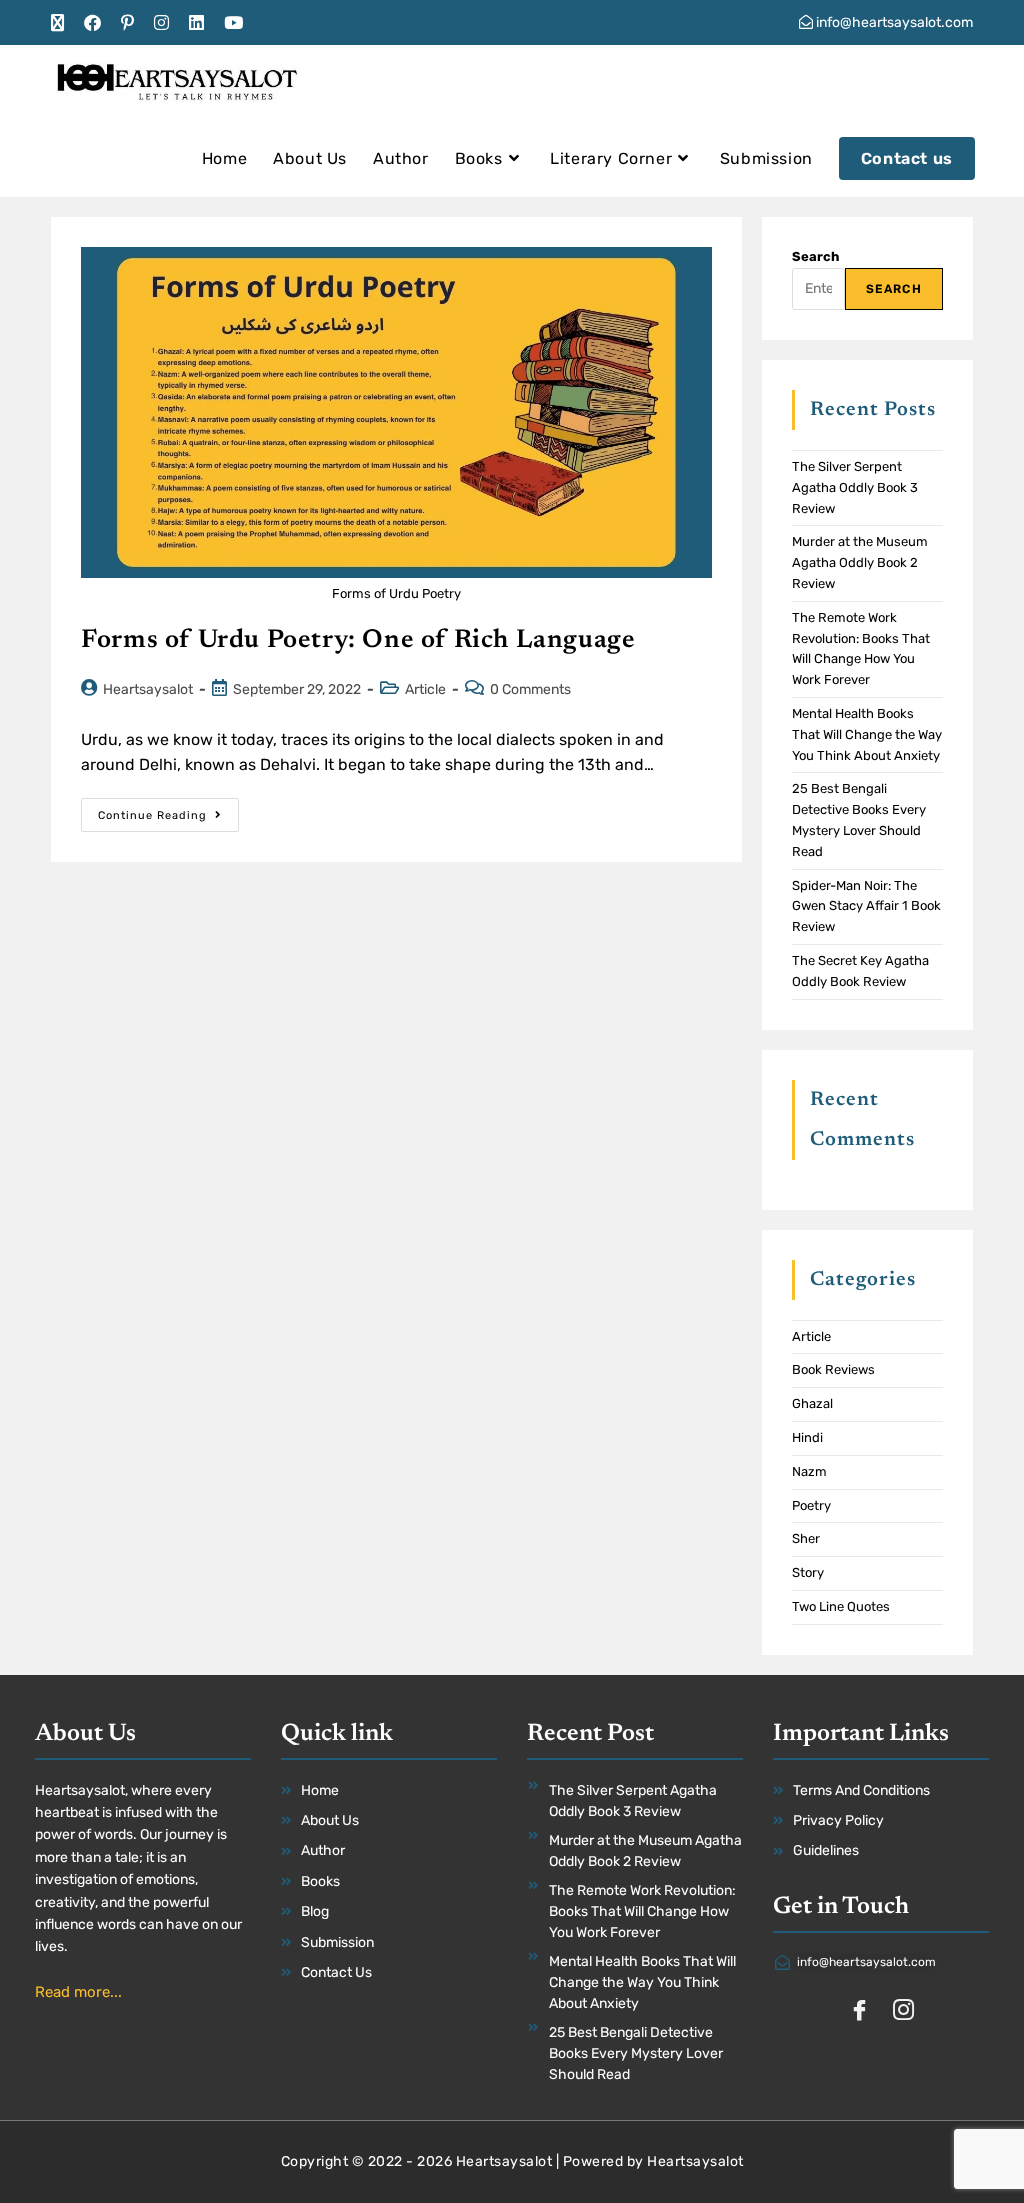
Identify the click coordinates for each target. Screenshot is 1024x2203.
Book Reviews (833, 1369)
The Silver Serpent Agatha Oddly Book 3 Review (855, 487)
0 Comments (530, 689)
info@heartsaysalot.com (893, 22)
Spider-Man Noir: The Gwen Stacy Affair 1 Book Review (866, 906)
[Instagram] (903, 2012)
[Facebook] (859, 2012)
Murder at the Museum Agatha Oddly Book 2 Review (860, 562)
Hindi (807, 1437)
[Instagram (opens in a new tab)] (161, 23)
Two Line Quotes (841, 1606)
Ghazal (812, 1403)
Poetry (811, 1505)
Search (815, 256)
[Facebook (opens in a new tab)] (92, 23)
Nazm (809, 1471)
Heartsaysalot (148, 689)
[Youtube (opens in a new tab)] (233, 23)
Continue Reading (168, 810)
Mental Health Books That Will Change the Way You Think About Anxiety (867, 734)
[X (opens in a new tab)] (62, 23)
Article (425, 689)
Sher (806, 1538)
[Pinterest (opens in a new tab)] (127, 23)
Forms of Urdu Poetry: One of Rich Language (358, 641)
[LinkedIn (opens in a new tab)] (196, 23)
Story (808, 1572)
